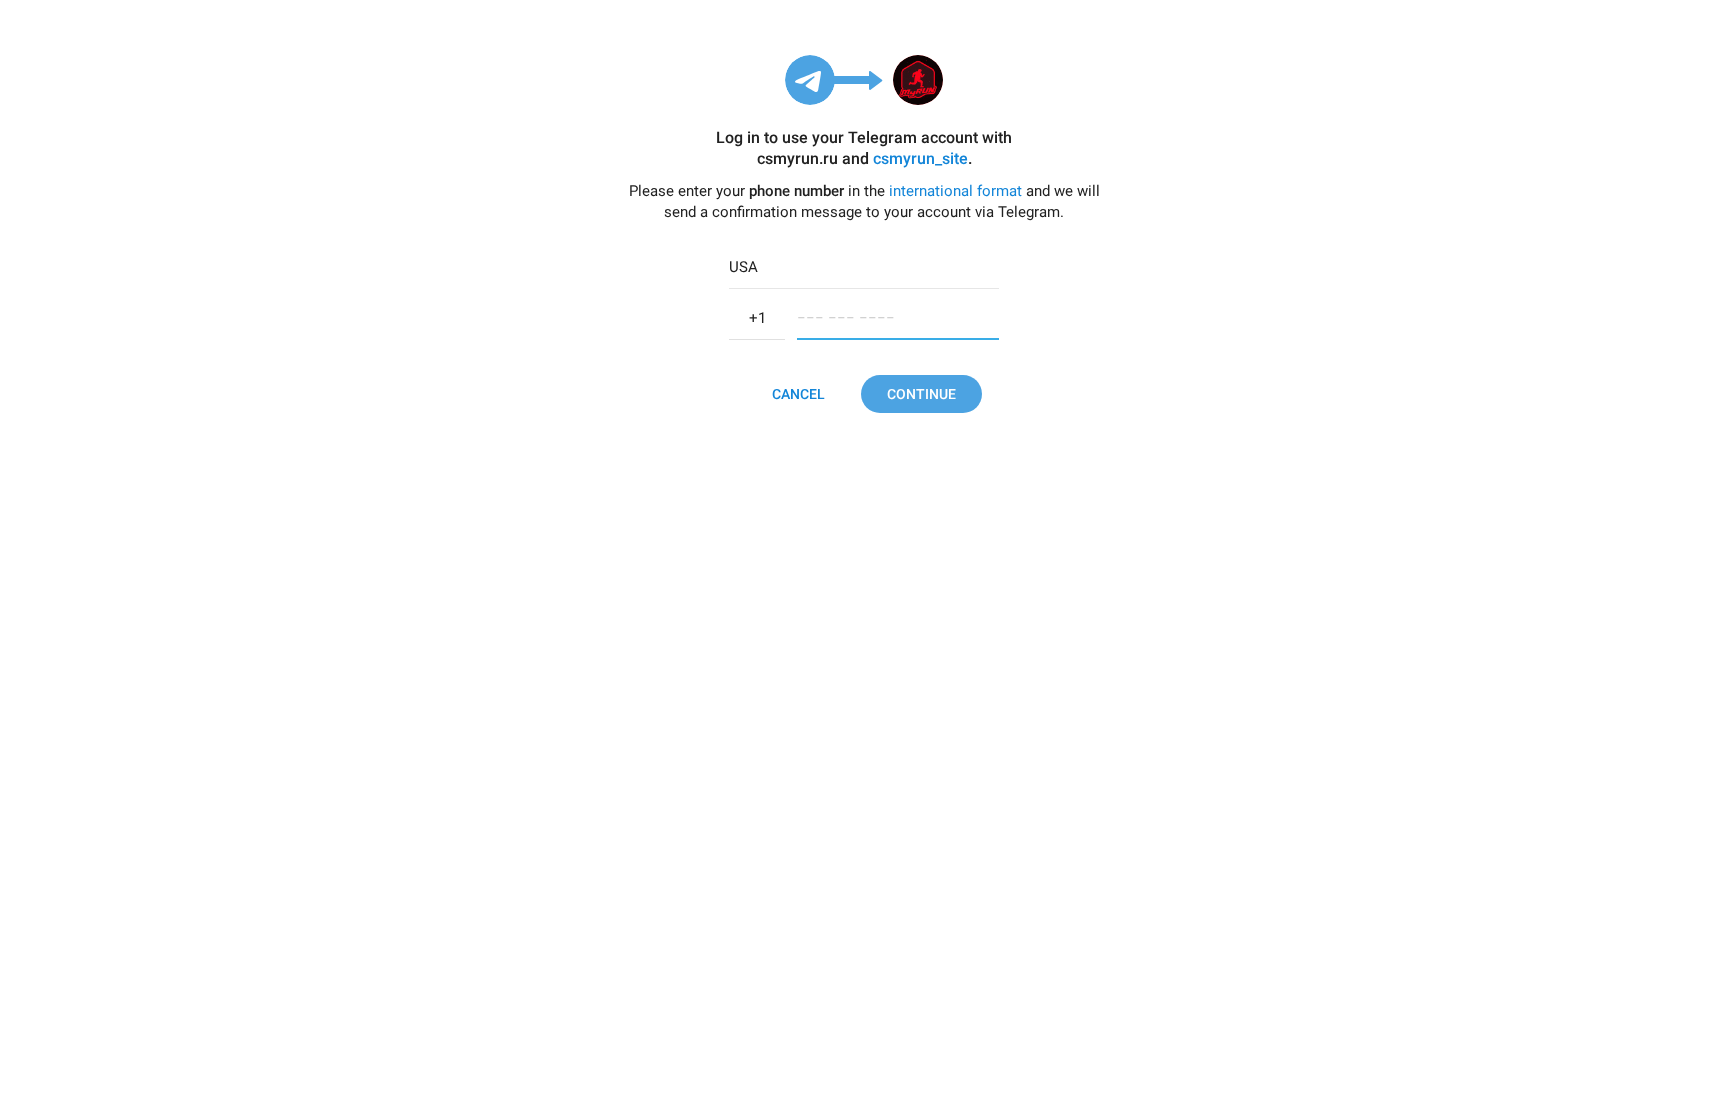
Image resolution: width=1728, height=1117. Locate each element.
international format (955, 191)
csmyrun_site (920, 158)
